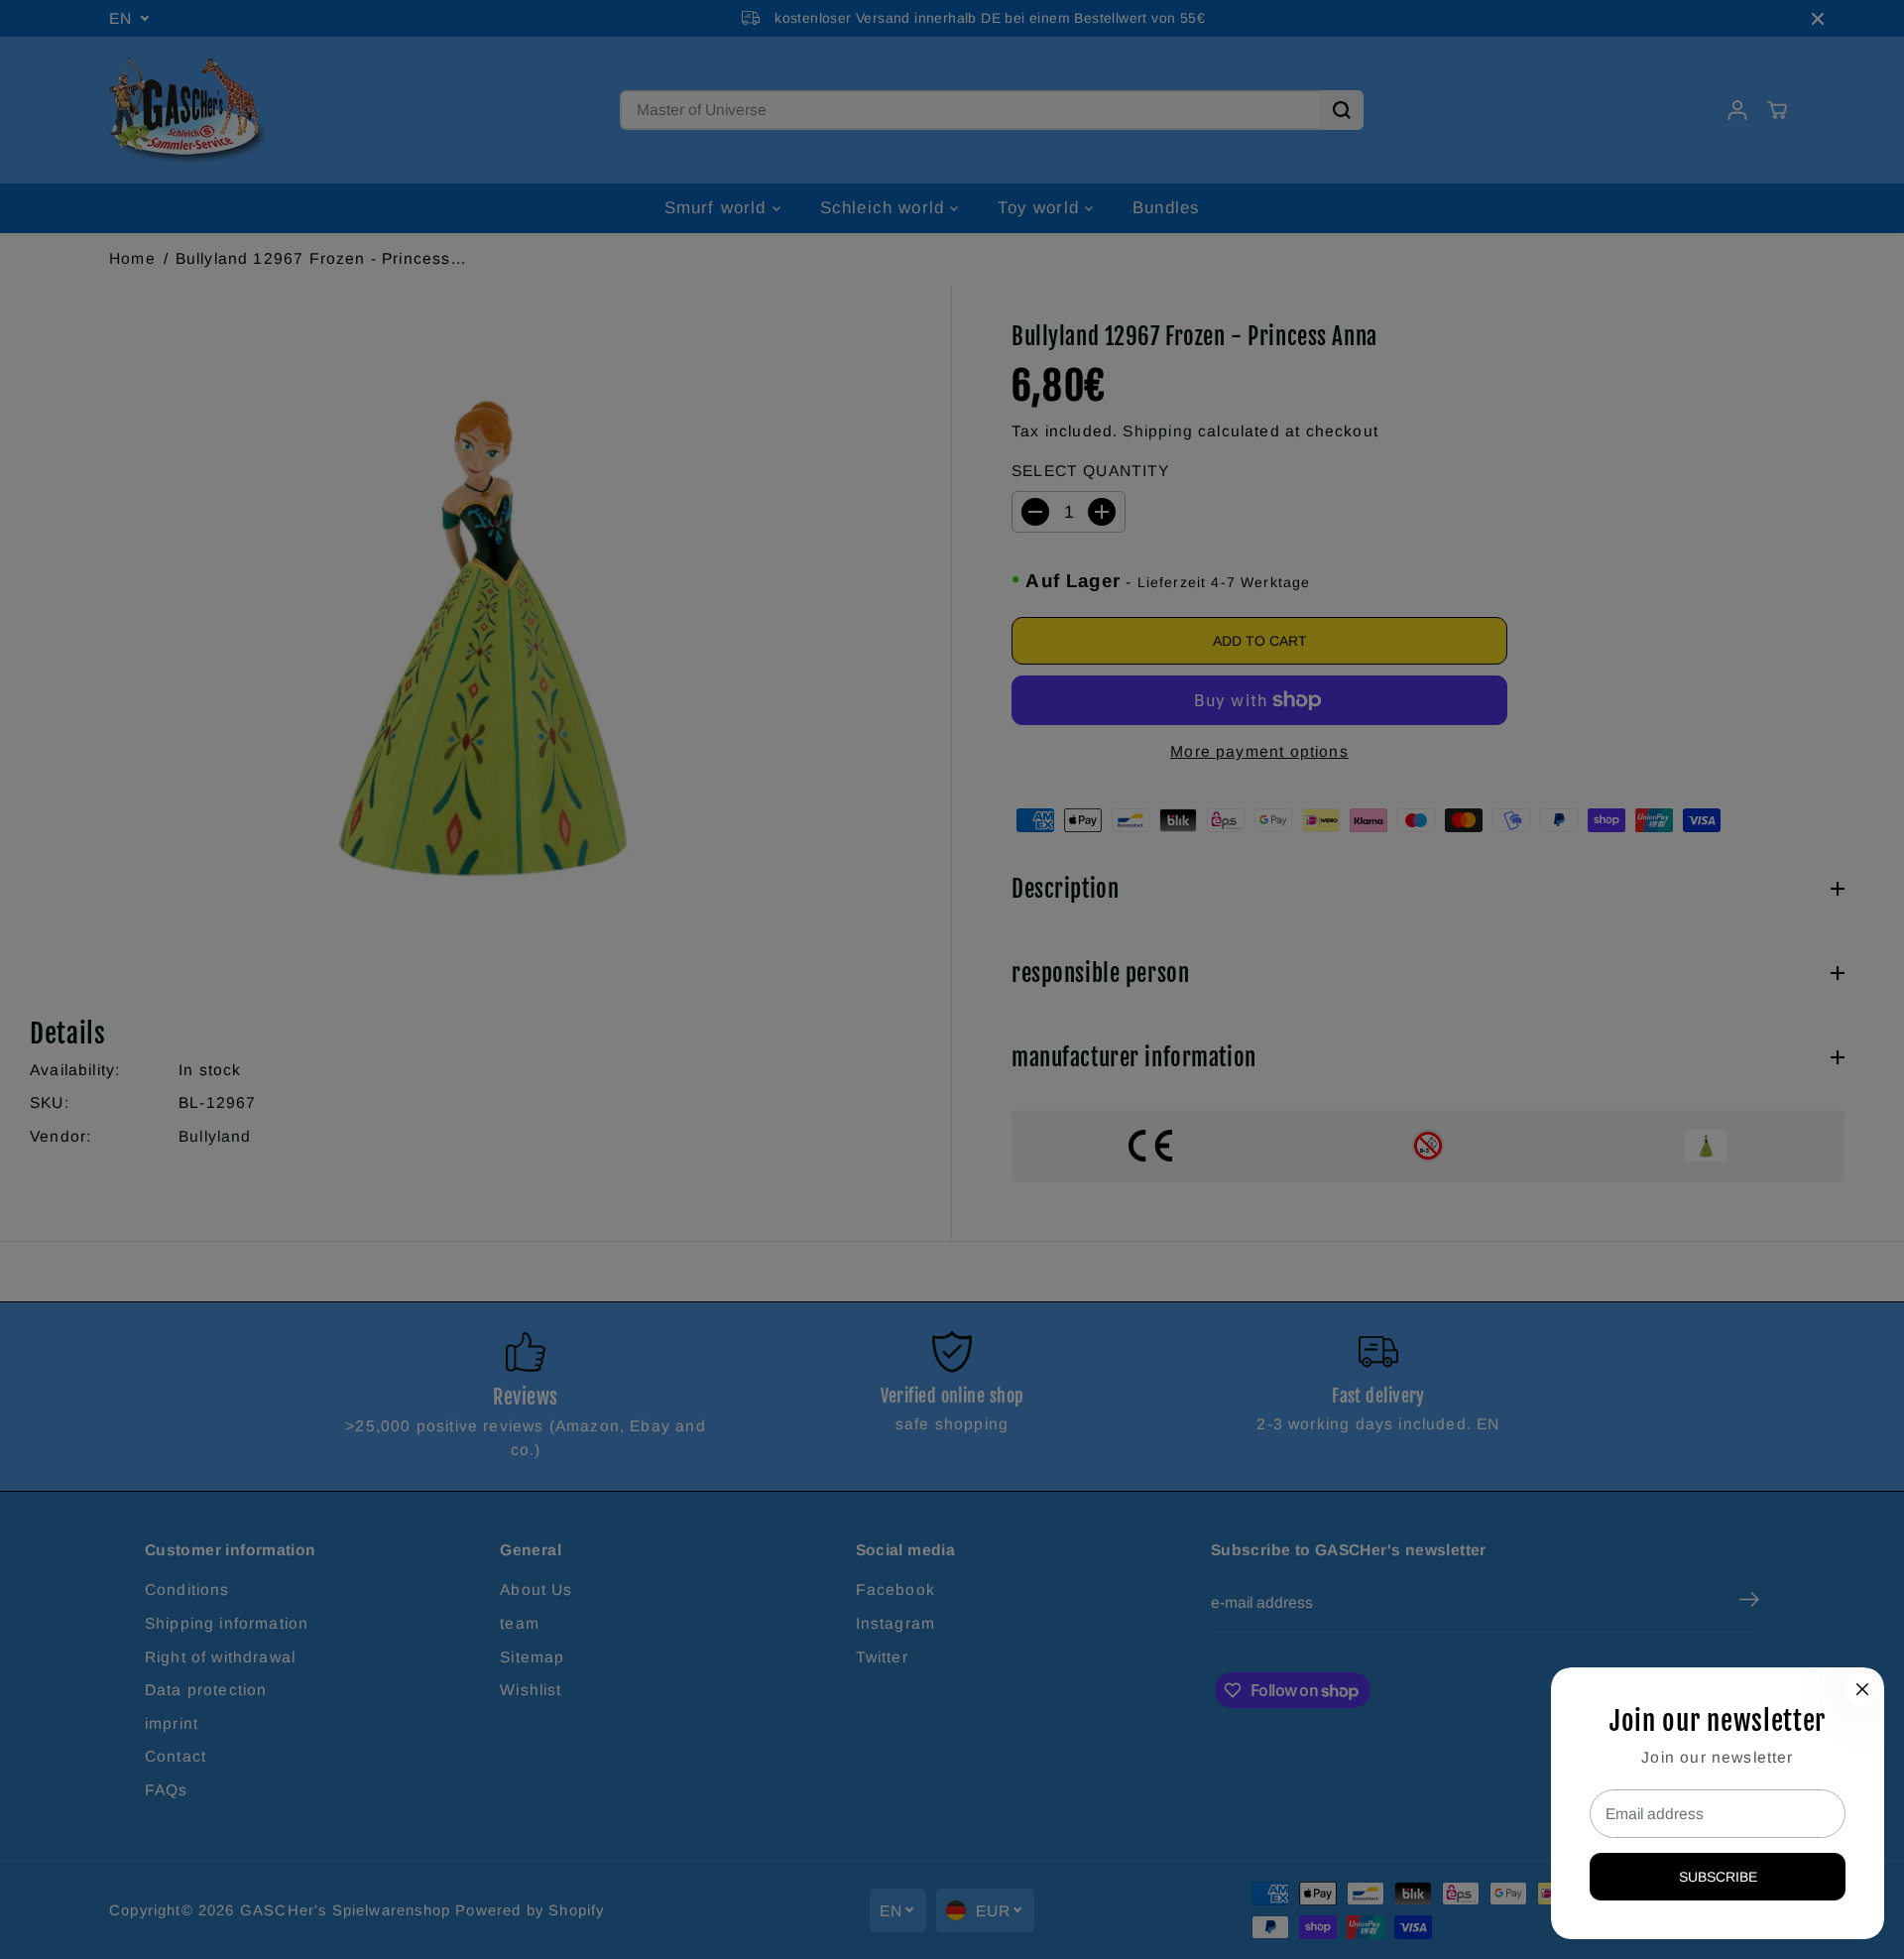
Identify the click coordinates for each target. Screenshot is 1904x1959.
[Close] (1862, 1689)
